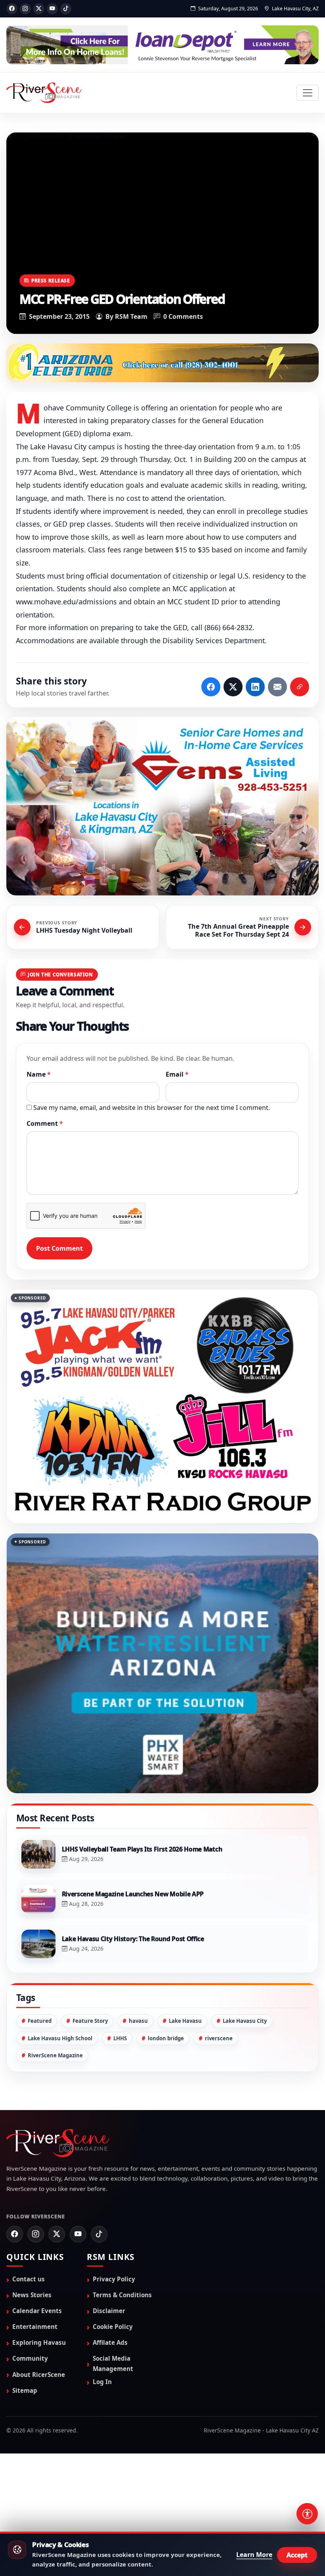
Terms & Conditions (122, 2374)
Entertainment (35, 2406)
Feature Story (90, 2100)
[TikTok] (66, 9)
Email (177, 1075)
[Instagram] (25, 9)
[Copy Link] (300, 688)
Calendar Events (37, 2390)
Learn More (254, 2555)
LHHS (120, 2117)
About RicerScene (39, 2453)
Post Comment (59, 1249)
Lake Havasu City (245, 2100)
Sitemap (25, 2469)
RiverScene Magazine (55, 2134)
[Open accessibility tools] (307, 2514)
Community (30, 2438)
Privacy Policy (114, 2358)
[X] (39, 9)
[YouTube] (52, 9)
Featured (40, 2100)
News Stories (32, 2374)
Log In (102, 2461)
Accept (297, 2555)
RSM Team (131, 316)
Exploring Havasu (39, 2422)
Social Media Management (113, 2443)
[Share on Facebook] (211, 688)
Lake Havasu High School (60, 2117)
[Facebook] (12, 9)
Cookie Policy (113, 2406)
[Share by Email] (277, 688)
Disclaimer (109, 2390)
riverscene (219, 2117)
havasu (138, 2100)
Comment (45, 1124)
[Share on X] (233, 688)
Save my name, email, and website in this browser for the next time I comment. (152, 1108)
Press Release (51, 280)
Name (39, 1075)
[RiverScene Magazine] (44, 93)
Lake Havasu (185, 2100)
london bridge (166, 2117)
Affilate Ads (110, 2422)
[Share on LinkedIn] (255, 688)
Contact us (29, 2358)
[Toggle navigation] (308, 93)
